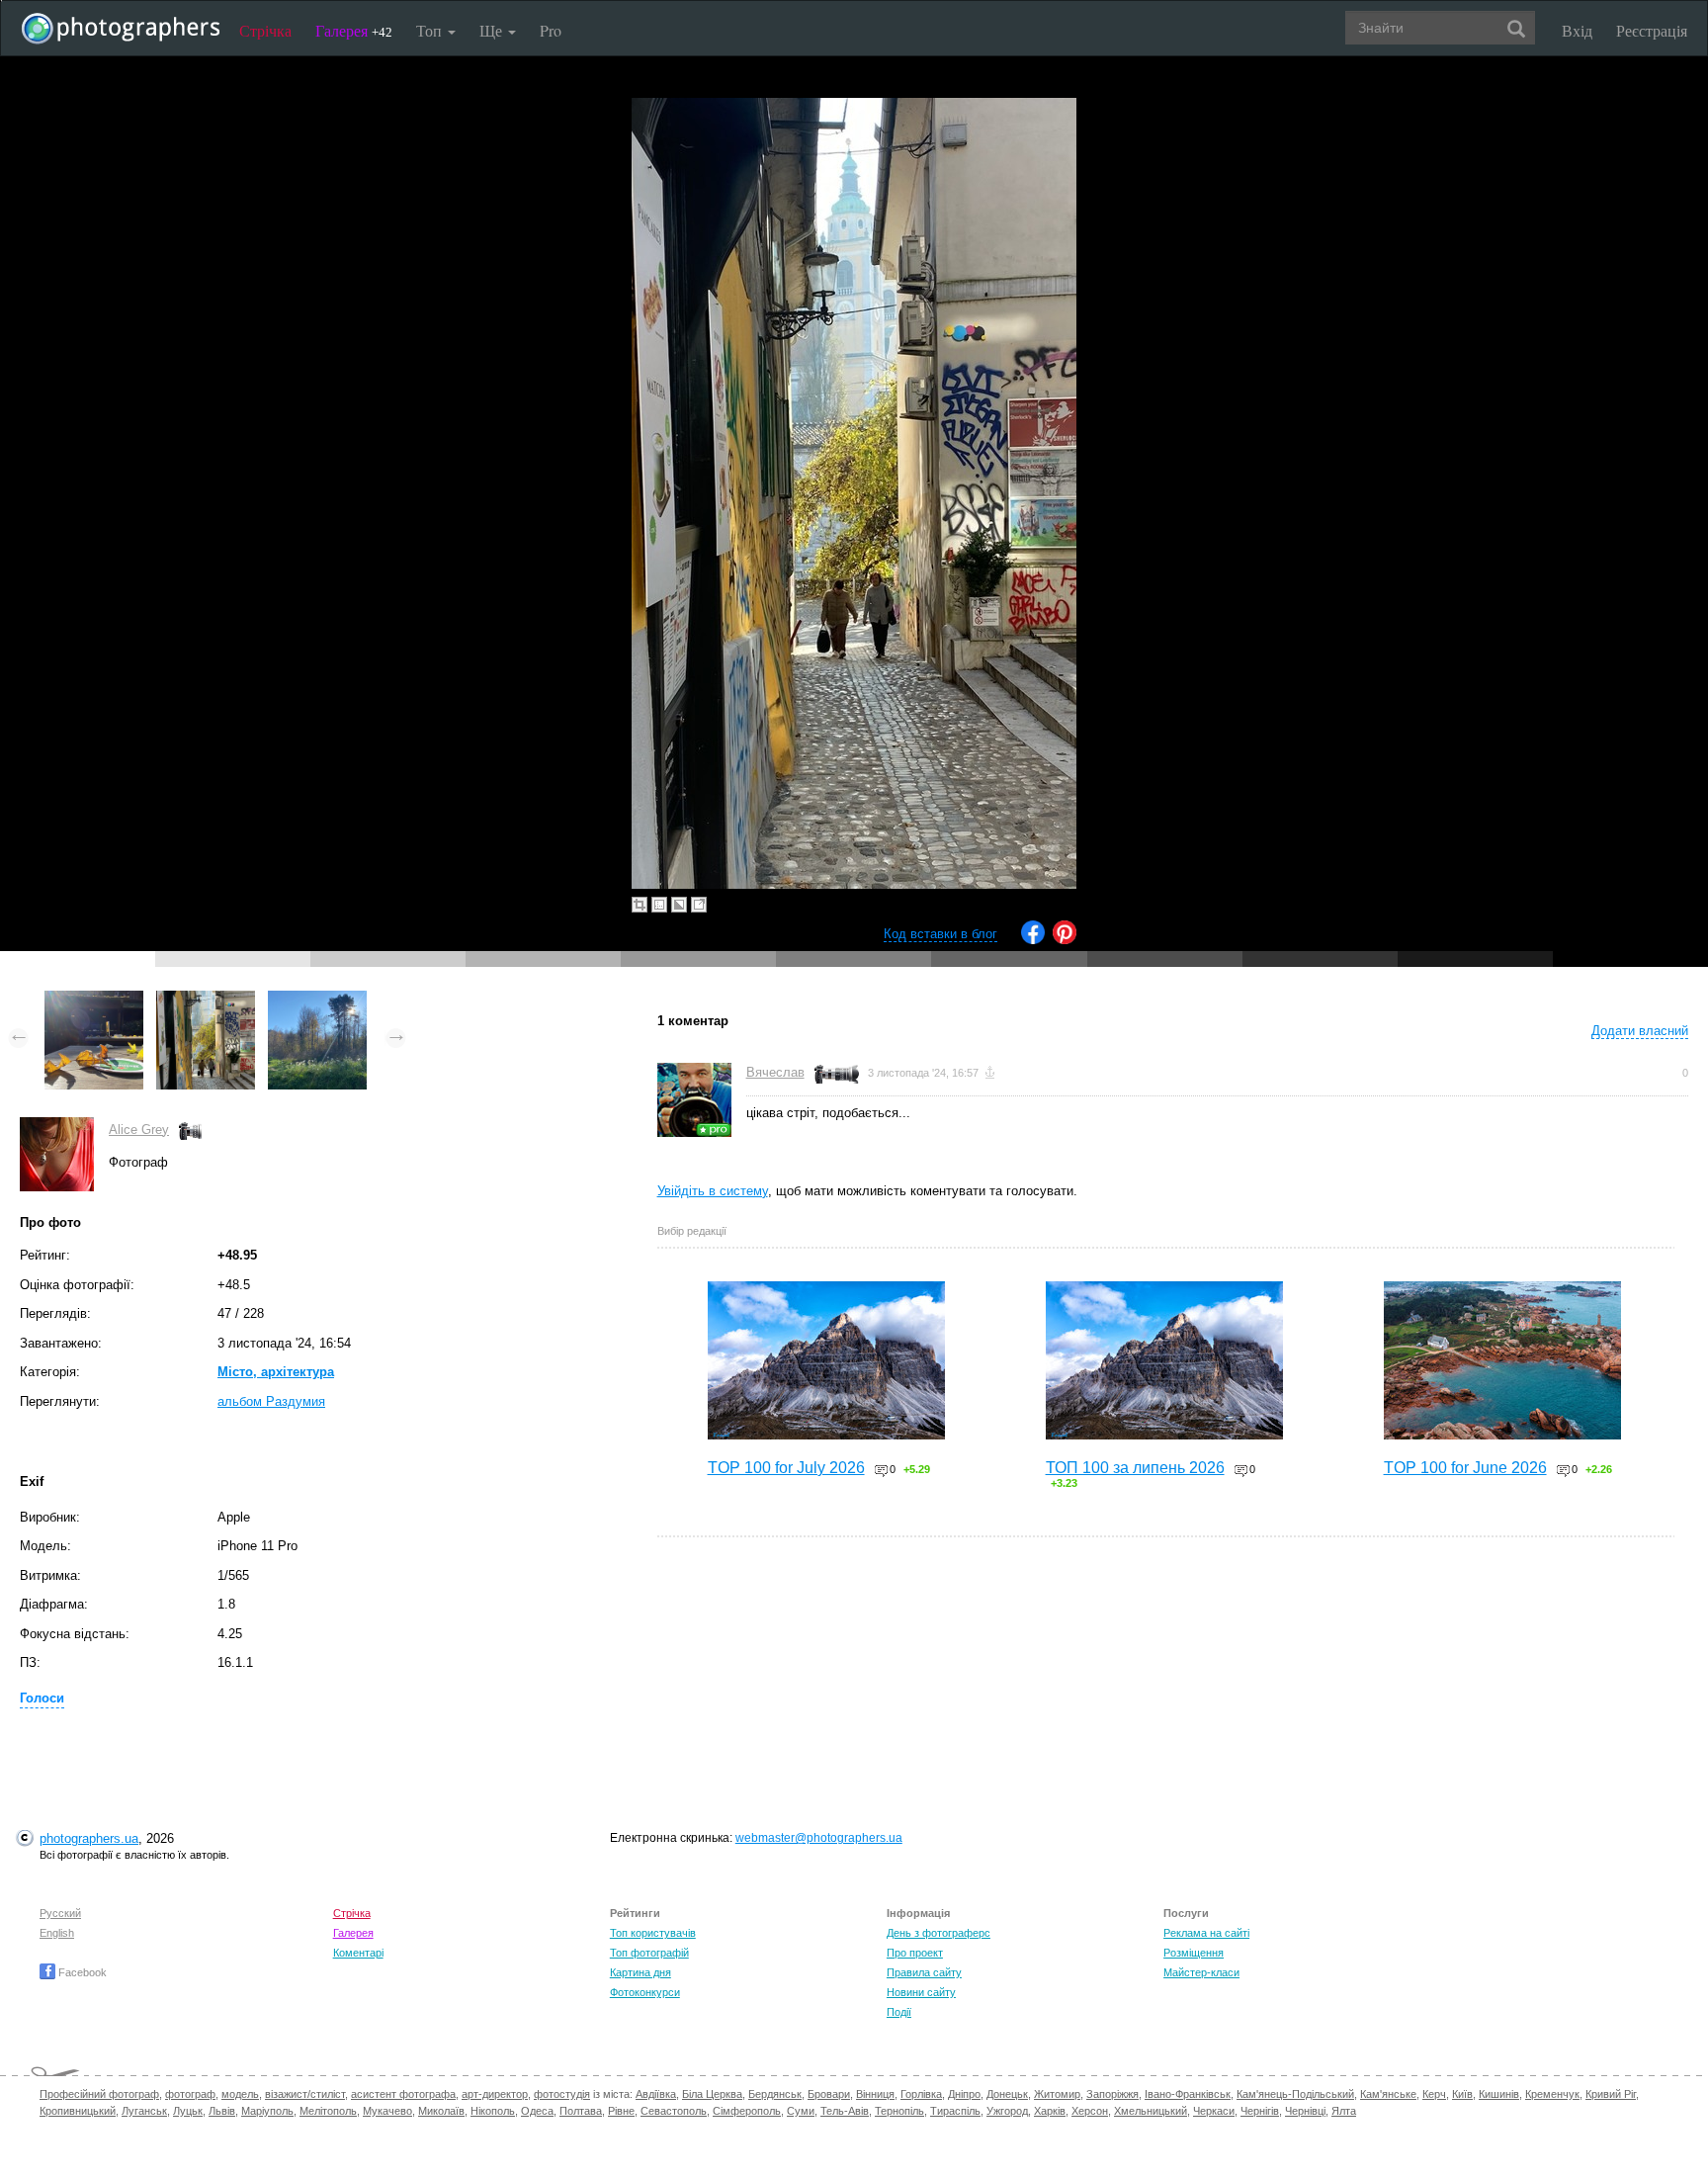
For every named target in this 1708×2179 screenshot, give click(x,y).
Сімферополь (747, 2111)
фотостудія (562, 2094)
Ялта (1344, 2111)
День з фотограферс (939, 1933)
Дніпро (964, 2094)
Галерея (354, 30)
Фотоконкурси (645, 1992)
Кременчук (1552, 2094)
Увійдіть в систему (713, 1191)
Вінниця (875, 2094)
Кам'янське (1388, 2094)
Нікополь (493, 2111)
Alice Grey (139, 1130)
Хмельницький (1151, 2111)
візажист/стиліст (305, 2094)
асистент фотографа (403, 2094)
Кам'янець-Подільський (1295, 2094)
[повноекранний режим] (699, 905)
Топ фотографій (649, 1953)
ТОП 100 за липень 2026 (1135, 1468)
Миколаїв (441, 2111)
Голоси (42, 1698)
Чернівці (1305, 2111)
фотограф (190, 2094)
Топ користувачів (653, 1933)
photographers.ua (89, 1838)
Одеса (537, 2111)
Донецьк (1007, 2094)
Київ (1462, 2094)
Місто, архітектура (276, 1372)
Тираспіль (955, 2111)
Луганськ (144, 2111)
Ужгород (1007, 2111)
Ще (493, 30)
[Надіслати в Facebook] (1033, 940)
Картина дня (640, 1972)
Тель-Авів (845, 2111)
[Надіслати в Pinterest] (1065, 940)
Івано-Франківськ (1188, 2094)
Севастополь (674, 2111)
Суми (801, 2111)
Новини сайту (921, 1992)
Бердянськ (775, 2094)
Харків (1050, 2111)
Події (899, 2012)
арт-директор (495, 2094)
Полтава (581, 2111)
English (57, 1933)
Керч (1434, 2094)
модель (240, 2094)
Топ (431, 30)
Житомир (1057, 2094)
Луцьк (188, 2111)
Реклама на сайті (1206, 1933)
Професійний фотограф (99, 2094)
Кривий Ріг (1611, 2094)
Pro (551, 30)
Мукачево (387, 2111)
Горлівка (921, 2094)
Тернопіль (899, 2111)
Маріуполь (267, 2111)
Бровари (829, 2094)
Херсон (1090, 2111)
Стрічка (265, 30)
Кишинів (1499, 2094)
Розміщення (1194, 1953)
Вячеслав (775, 1072)
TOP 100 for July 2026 (786, 1468)
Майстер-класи (1201, 1972)
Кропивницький (78, 2111)
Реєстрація (1652, 30)
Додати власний (1640, 1031)
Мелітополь (328, 2111)
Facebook (81, 1972)
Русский (60, 1913)
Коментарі (358, 1953)
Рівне (621, 2111)
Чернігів (1260, 2111)
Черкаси (1214, 2111)
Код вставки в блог (940, 934)
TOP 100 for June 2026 (1465, 1468)
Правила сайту (924, 1972)
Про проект (915, 1953)
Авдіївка (656, 2094)
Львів (222, 2111)
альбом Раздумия (271, 1401)
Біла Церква (712, 2094)
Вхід (1577, 30)
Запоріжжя (1112, 2094)
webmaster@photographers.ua (819, 1838)
